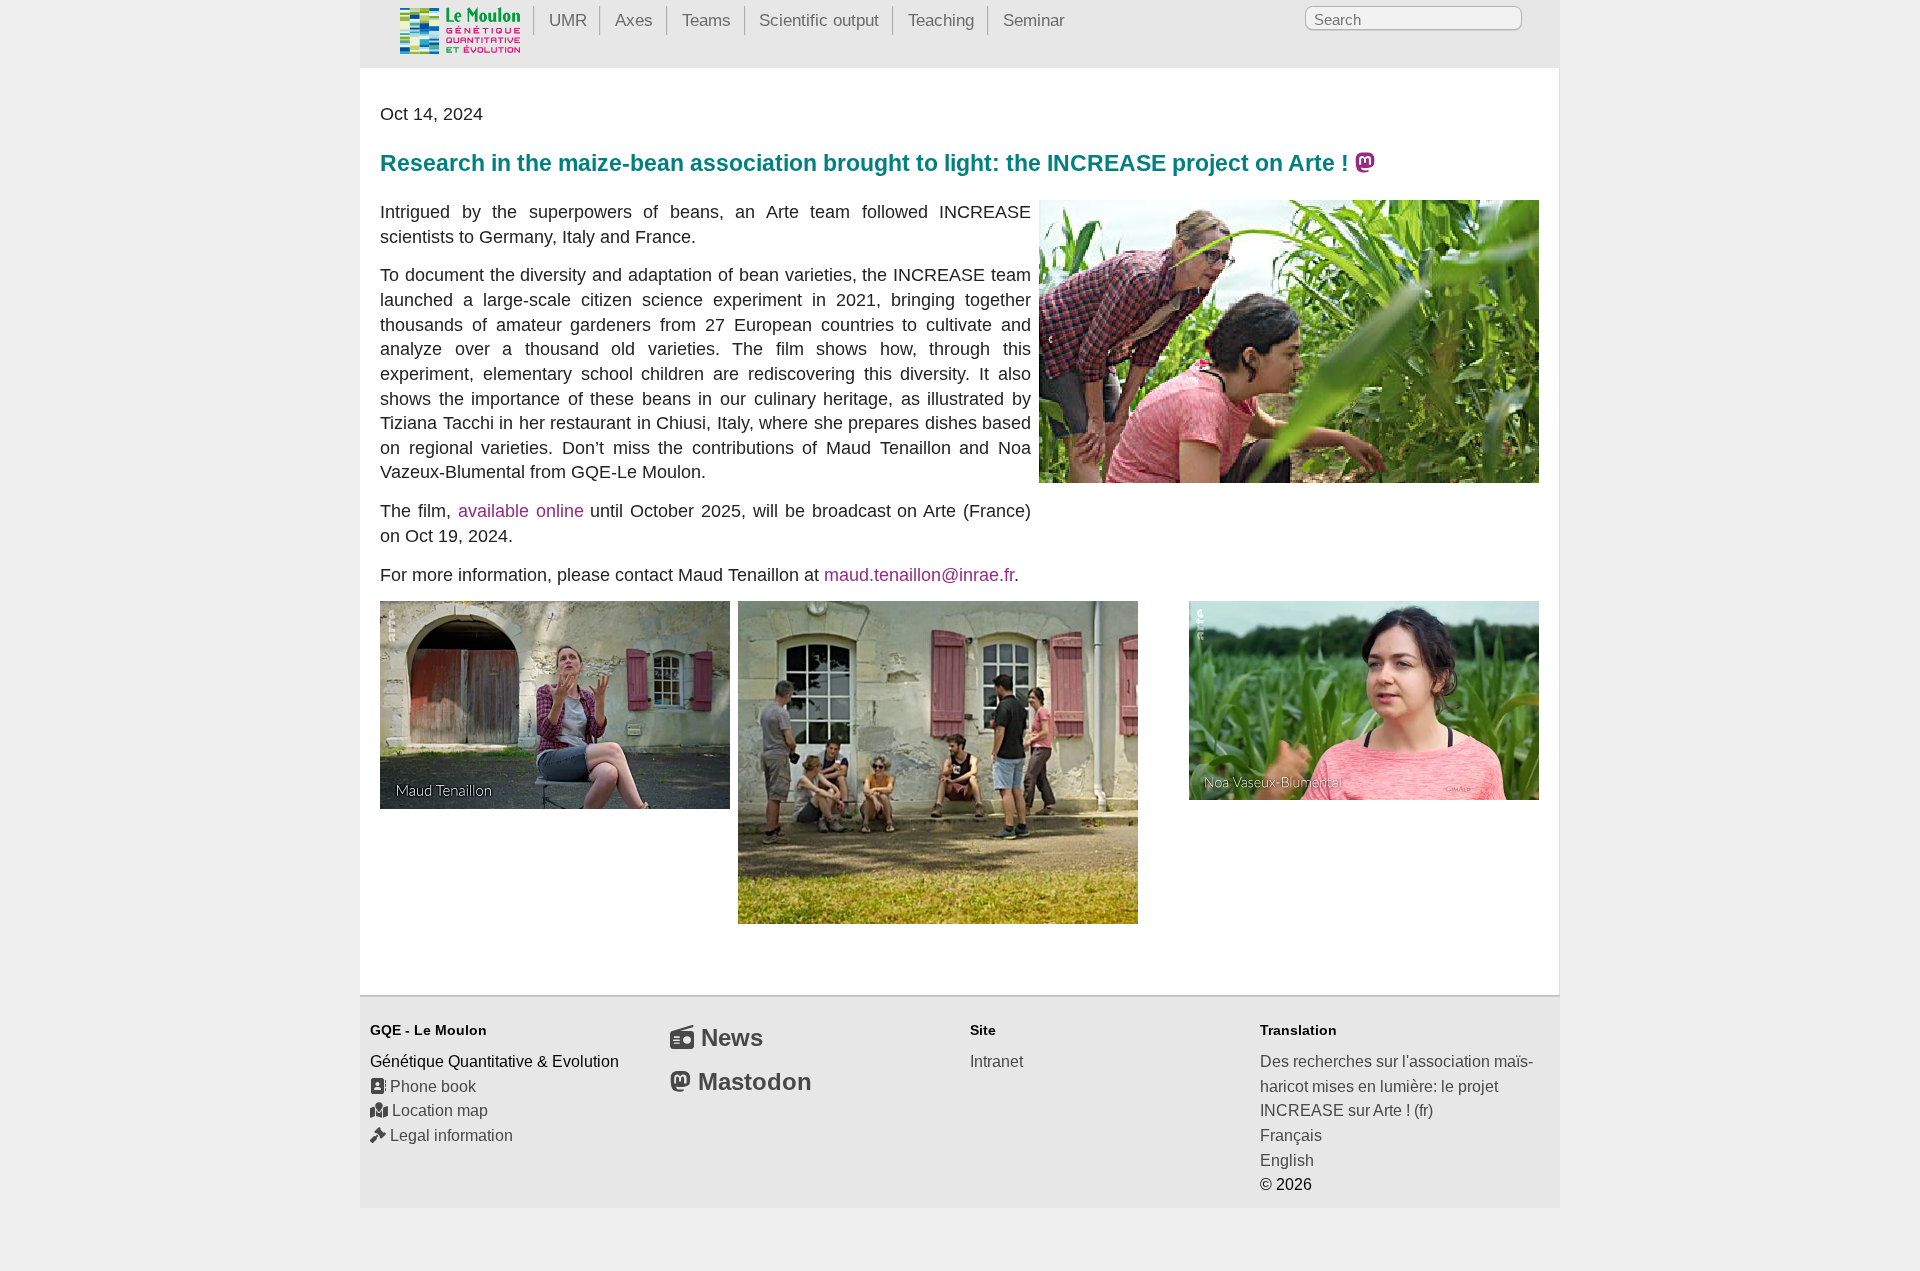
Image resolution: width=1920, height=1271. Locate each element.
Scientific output (819, 20)
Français (1291, 1135)
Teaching (941, 20)
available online (521, 511)
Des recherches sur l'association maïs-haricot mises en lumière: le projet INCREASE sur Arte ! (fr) (1396, 1086)
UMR (568, 20)
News (728, 1037)
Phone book (431, 1086)
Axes (634, 20)
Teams (706, 20)
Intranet (996, 1061)
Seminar (1034, 20)
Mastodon (751, 1081)
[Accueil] (460, 34)
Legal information (449, 1135)
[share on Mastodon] (1365, 163)
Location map (438, 1110)
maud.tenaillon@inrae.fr (919, 575)
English (1287, 1160)
